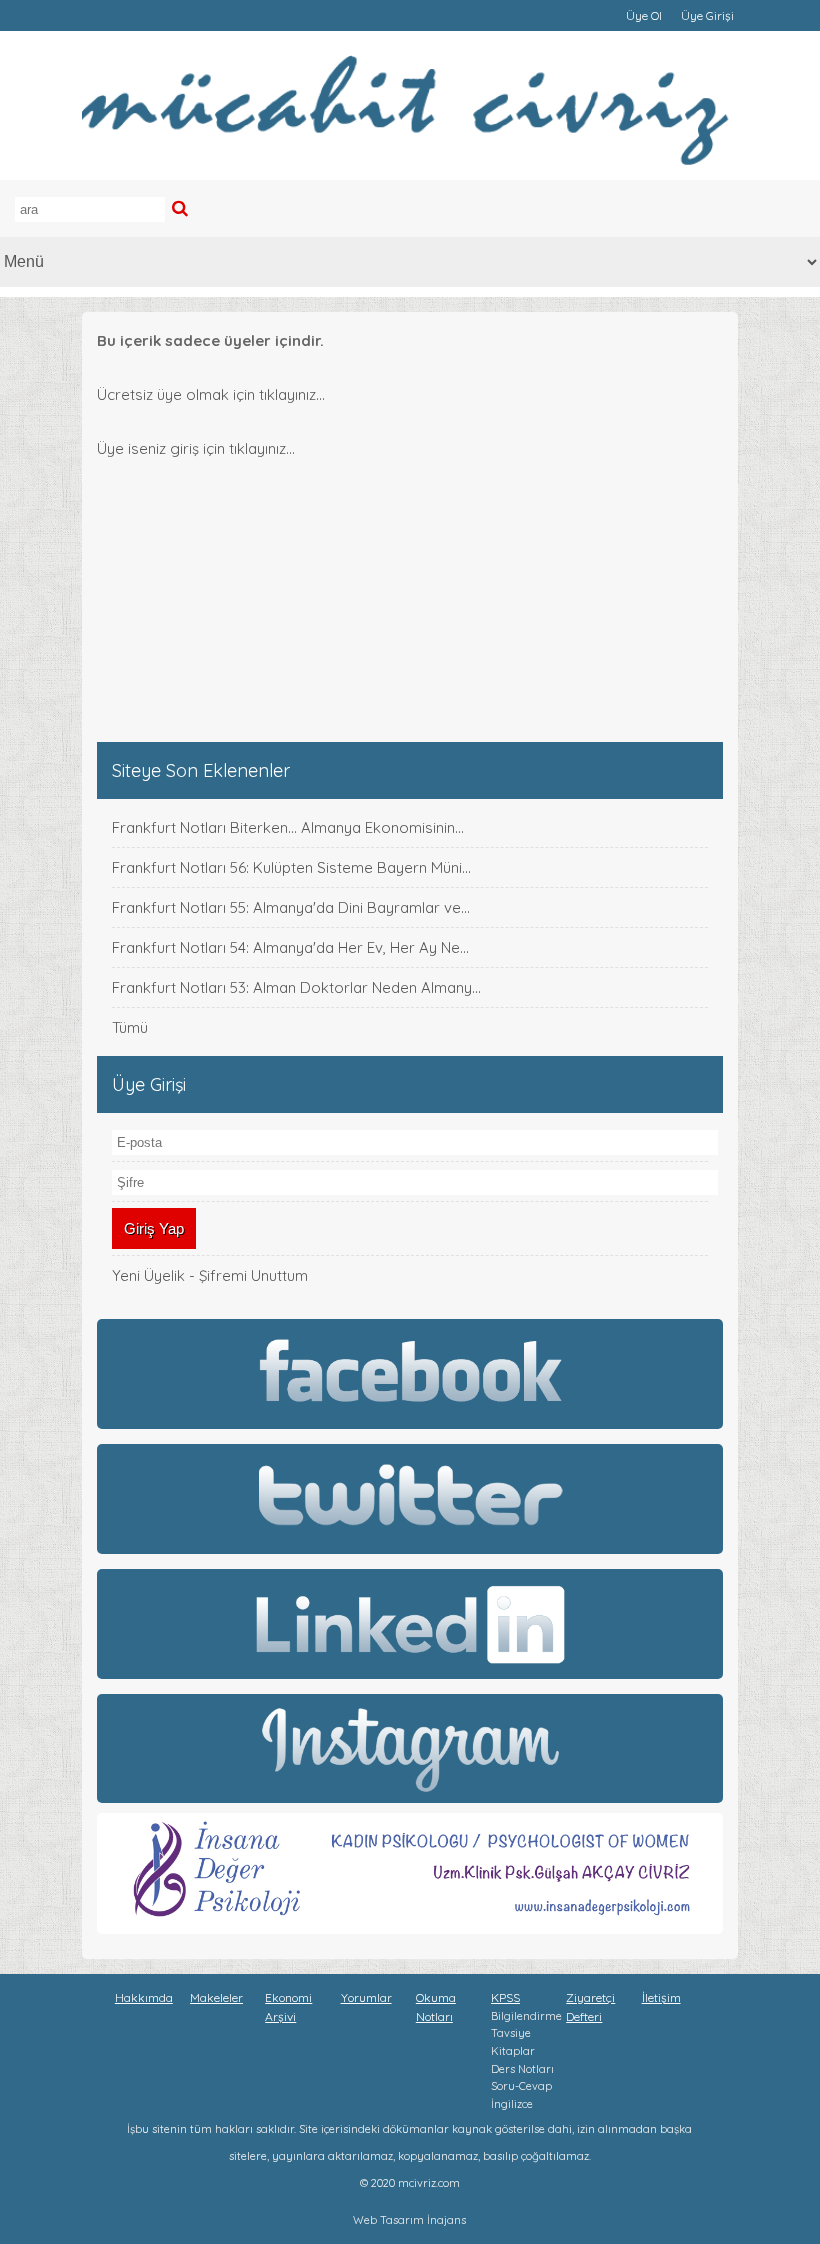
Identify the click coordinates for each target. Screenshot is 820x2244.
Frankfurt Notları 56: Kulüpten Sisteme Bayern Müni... (291, 867)
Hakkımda (144, 1997)
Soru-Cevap (521, 2086)
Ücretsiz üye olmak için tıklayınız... (211, 394)
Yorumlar (366, 1997)
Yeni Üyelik (148, 1275)
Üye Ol (644, 15)
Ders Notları (522, 2069)
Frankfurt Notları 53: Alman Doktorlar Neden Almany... (296, 987)
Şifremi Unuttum (253, 1275)
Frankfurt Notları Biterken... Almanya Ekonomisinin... (288, 827)
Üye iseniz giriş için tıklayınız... (196, 448)
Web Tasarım (388, 2220)
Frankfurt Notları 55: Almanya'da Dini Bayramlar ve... (291, 907)
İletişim (661, 1997)
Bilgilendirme (526, 2016)
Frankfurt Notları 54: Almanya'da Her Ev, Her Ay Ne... (290, 947)
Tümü (130, 1027)
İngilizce (512, 2104)
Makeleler (216, 1997)
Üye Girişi (707, 15)
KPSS (505, 1997)
